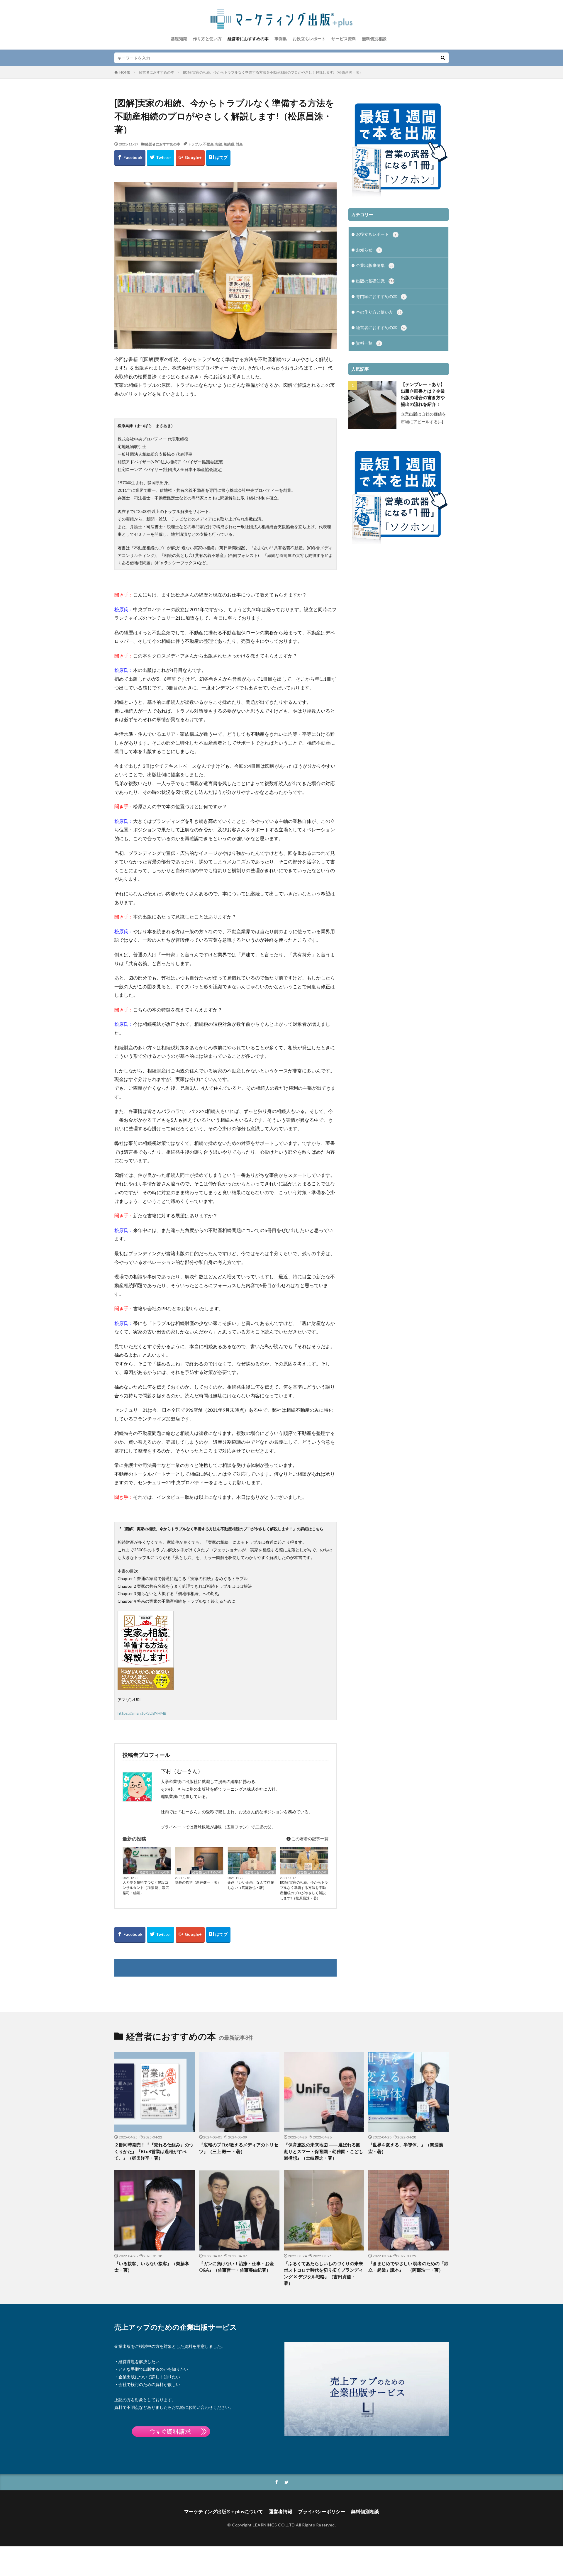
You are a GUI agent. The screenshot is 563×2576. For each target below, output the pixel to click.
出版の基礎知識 (375, 281)
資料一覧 (368, 343)
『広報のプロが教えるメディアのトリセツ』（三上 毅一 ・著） (239, 2148)
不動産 (208, 144)
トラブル (195, 144)
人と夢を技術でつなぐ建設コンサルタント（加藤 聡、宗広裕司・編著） (146, 1888)
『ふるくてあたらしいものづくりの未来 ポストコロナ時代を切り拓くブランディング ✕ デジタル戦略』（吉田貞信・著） (324, 2273)
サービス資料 (344, 39)
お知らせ (368, 250)
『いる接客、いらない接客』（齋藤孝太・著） (152, 2267)
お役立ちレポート (309, 39)
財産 (239, 144)
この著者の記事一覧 (310, 1839)
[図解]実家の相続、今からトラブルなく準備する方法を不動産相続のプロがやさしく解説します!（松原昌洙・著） (273, 72)
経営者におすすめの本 (248, 39)
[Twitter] (161, 158)
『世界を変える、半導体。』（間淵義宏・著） (406, 2148)
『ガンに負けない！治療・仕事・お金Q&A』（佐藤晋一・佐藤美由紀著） (236, 2267)
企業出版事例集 (375, 265)
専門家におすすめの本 (380, 296)
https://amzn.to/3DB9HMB (142, 1713)
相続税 (229, 144)
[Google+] (190, 158)
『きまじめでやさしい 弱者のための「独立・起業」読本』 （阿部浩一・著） (408, 2267)
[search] (443, 58)
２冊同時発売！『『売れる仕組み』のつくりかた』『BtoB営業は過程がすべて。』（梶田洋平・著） (154, 2151)
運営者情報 (281, 2511)
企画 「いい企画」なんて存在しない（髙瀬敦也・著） (251, 1885)
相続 (219, 144)
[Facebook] (130, 158)
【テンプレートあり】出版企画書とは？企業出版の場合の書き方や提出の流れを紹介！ (423, 394)
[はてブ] (218, 158)
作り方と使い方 (207, 39)
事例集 (281, 39)
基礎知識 (179, 39)
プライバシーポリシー (322, 2511)
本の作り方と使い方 (379, 312)
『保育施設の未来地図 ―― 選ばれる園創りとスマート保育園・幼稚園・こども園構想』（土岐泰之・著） (323, 2151)
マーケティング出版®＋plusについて (224, 2511)
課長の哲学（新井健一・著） (198, 1882)
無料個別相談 (374, 39)
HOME (125, 72)
